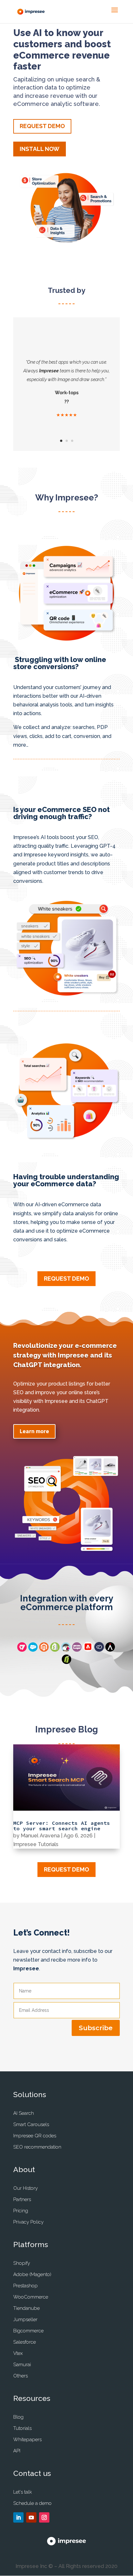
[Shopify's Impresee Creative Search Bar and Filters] (55, 1650)
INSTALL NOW (40, 149)
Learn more (34, 1431)
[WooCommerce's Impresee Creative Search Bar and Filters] (77, 1650)
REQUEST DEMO (42, 126)
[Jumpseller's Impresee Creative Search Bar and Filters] (66, 1662)
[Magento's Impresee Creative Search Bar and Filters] (44, 1650)
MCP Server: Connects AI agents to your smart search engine (62, 1826)
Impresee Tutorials (36, 1844)
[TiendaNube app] (99, 1650)
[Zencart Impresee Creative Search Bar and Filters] (110, 1650)
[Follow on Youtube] (31, 2517)
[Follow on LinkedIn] (18, 2517)
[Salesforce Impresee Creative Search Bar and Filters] (33, 1650)
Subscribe (96, 2028)
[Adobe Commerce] (88, 1650)
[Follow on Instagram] (44, 2517)
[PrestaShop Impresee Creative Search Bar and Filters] (66, 1650)
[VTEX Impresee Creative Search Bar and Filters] (22, 1650)
